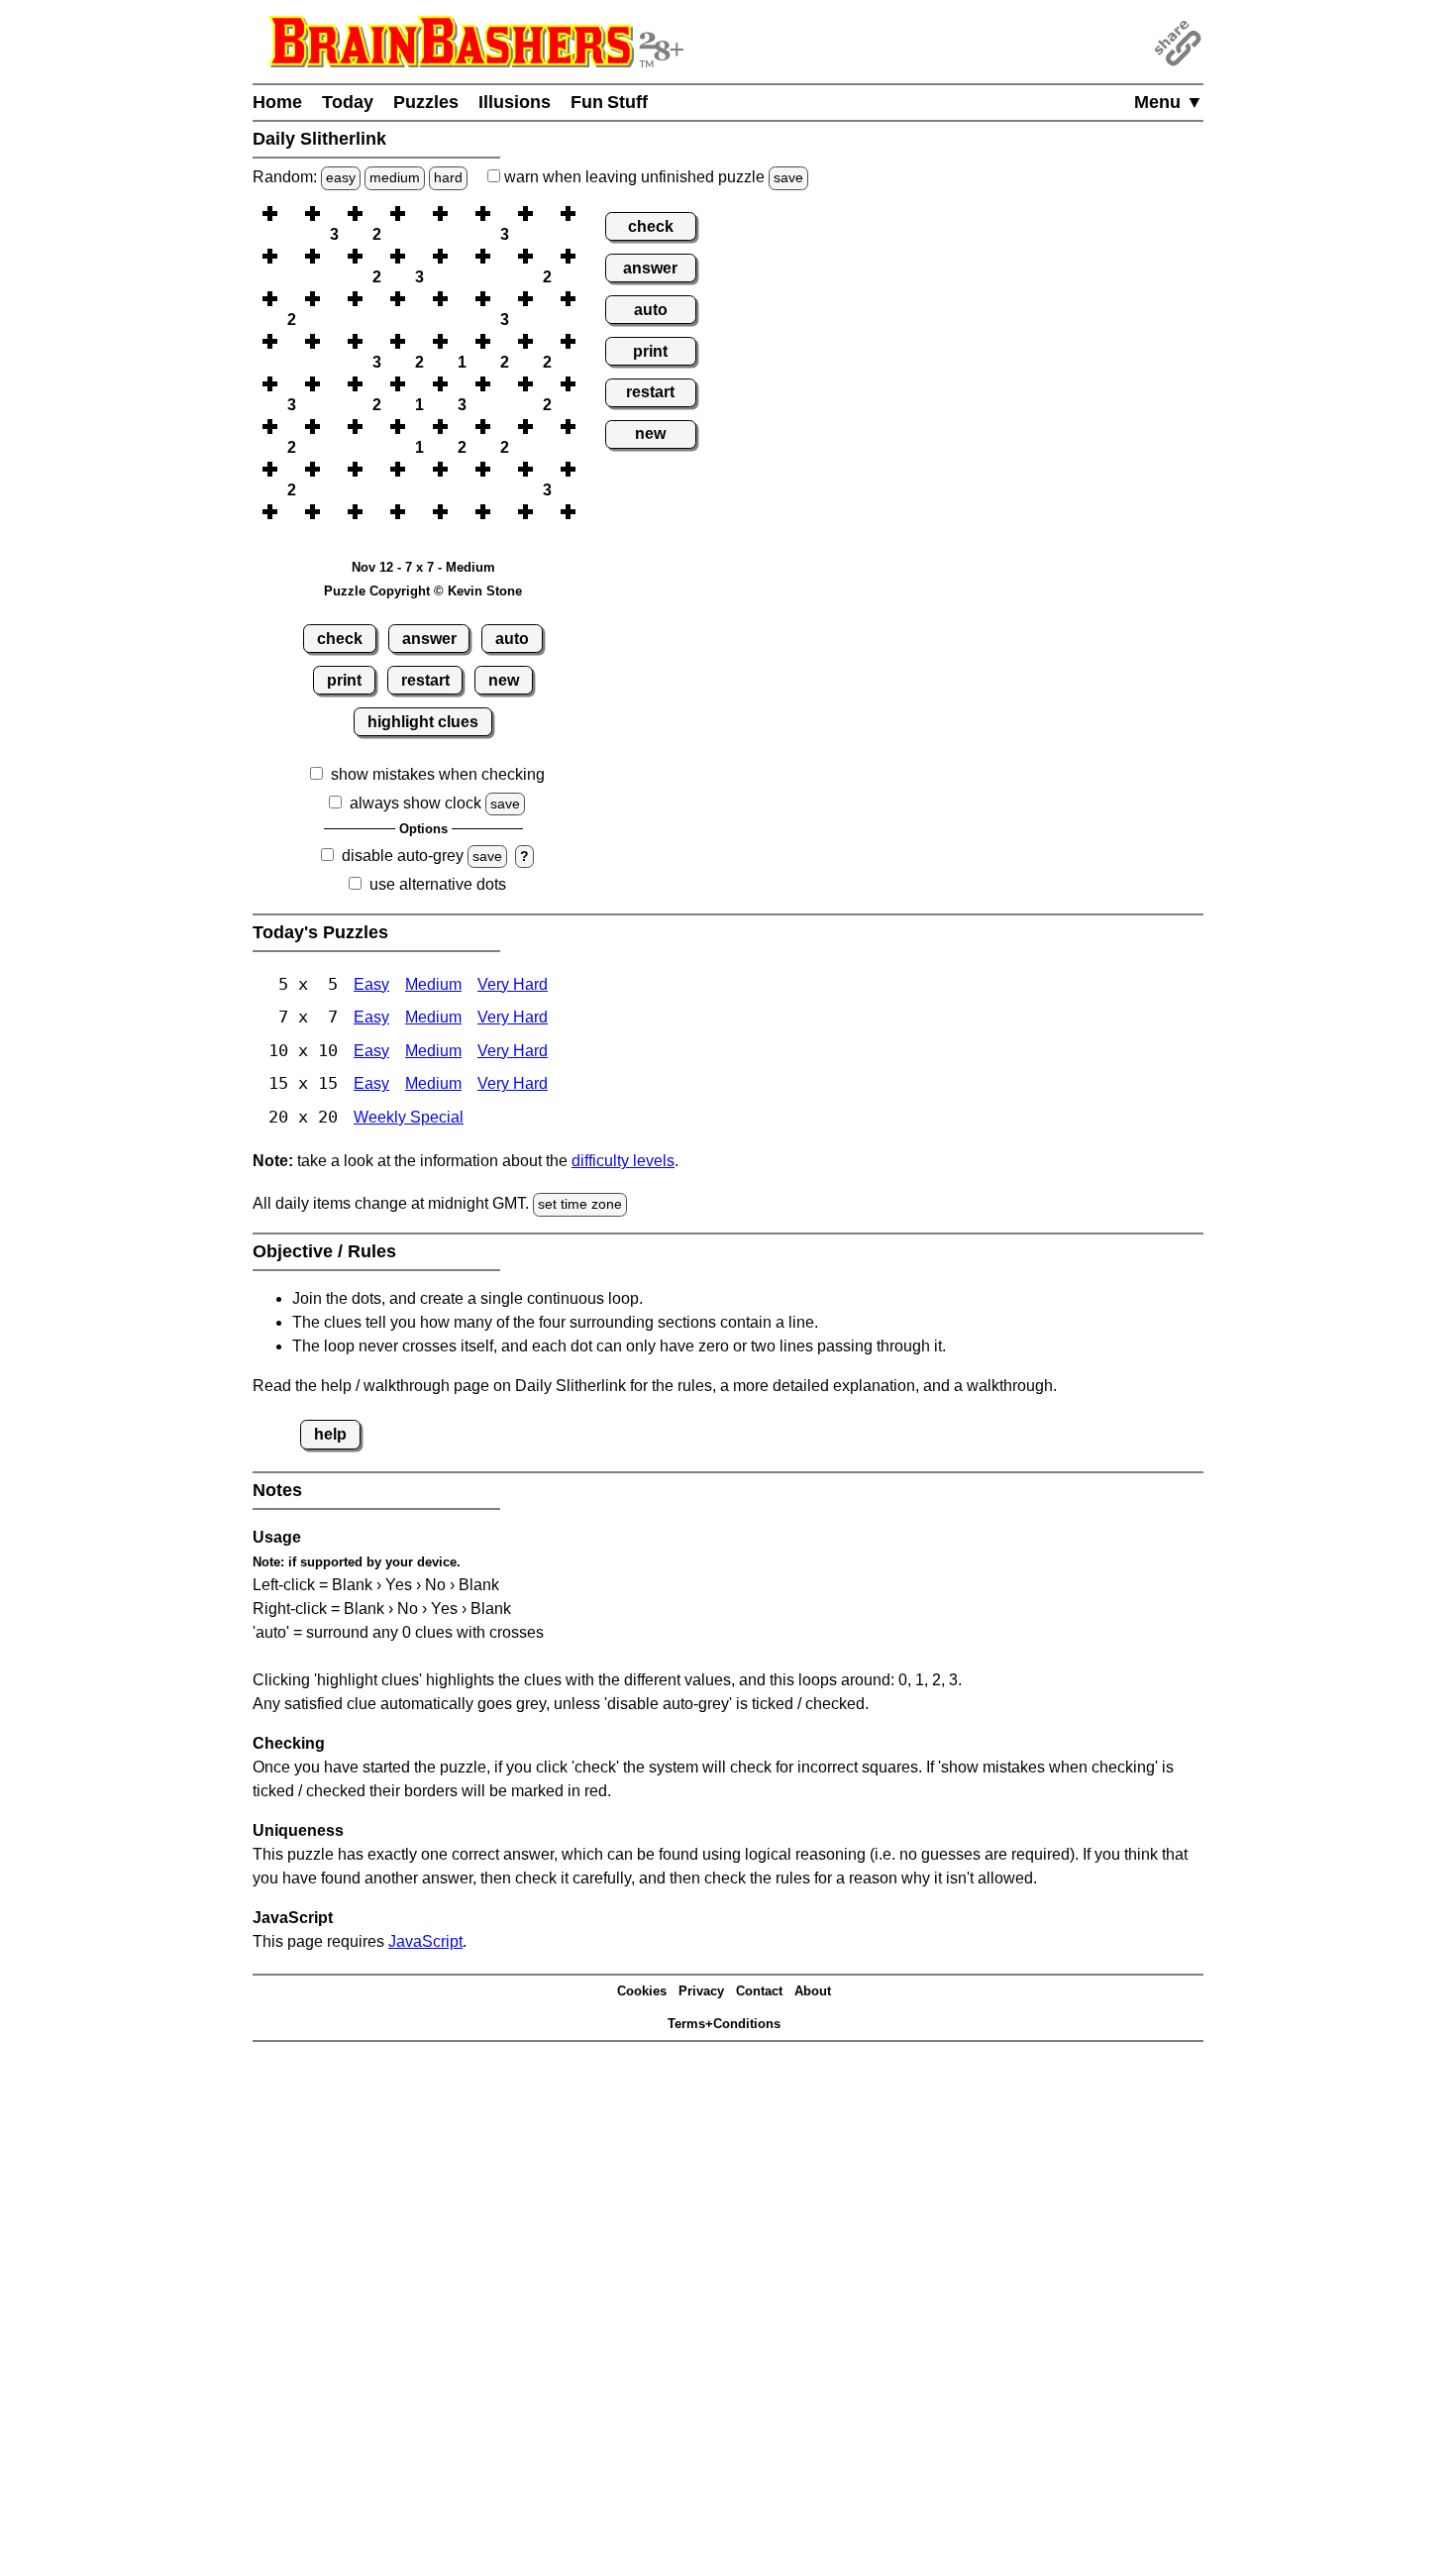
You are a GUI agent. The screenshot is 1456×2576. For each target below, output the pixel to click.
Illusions (515, 102)
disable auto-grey (403, 856)
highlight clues (423, 722)
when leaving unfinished (652, 177)
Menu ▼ (1169, 102)
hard (448, 177)
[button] (291, 214)
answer (429, 639)
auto (512, 639)
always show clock (416, 803)
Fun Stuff (609, 102)
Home (277, 102)
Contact (759, 1991)
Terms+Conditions (724, 2024)
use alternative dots (438, 884)
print (344, 680)
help (330, 1434)
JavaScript (425, 1941)
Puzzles (426, 102)
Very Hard (513, 984)
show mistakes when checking (438, 774)
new (504, 680)
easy (341, 177)
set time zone (580, 1204)
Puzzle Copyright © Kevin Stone (423, 591)
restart (425, 680)
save (788, 177)
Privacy (701, 1991)
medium (395, 177)
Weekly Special (409, 1117)
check (340, 639)
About (813, 1991)
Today (348, 102)
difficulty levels (623, 1161)
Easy (371, 984)
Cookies (642, 1991)
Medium (433, 984)
